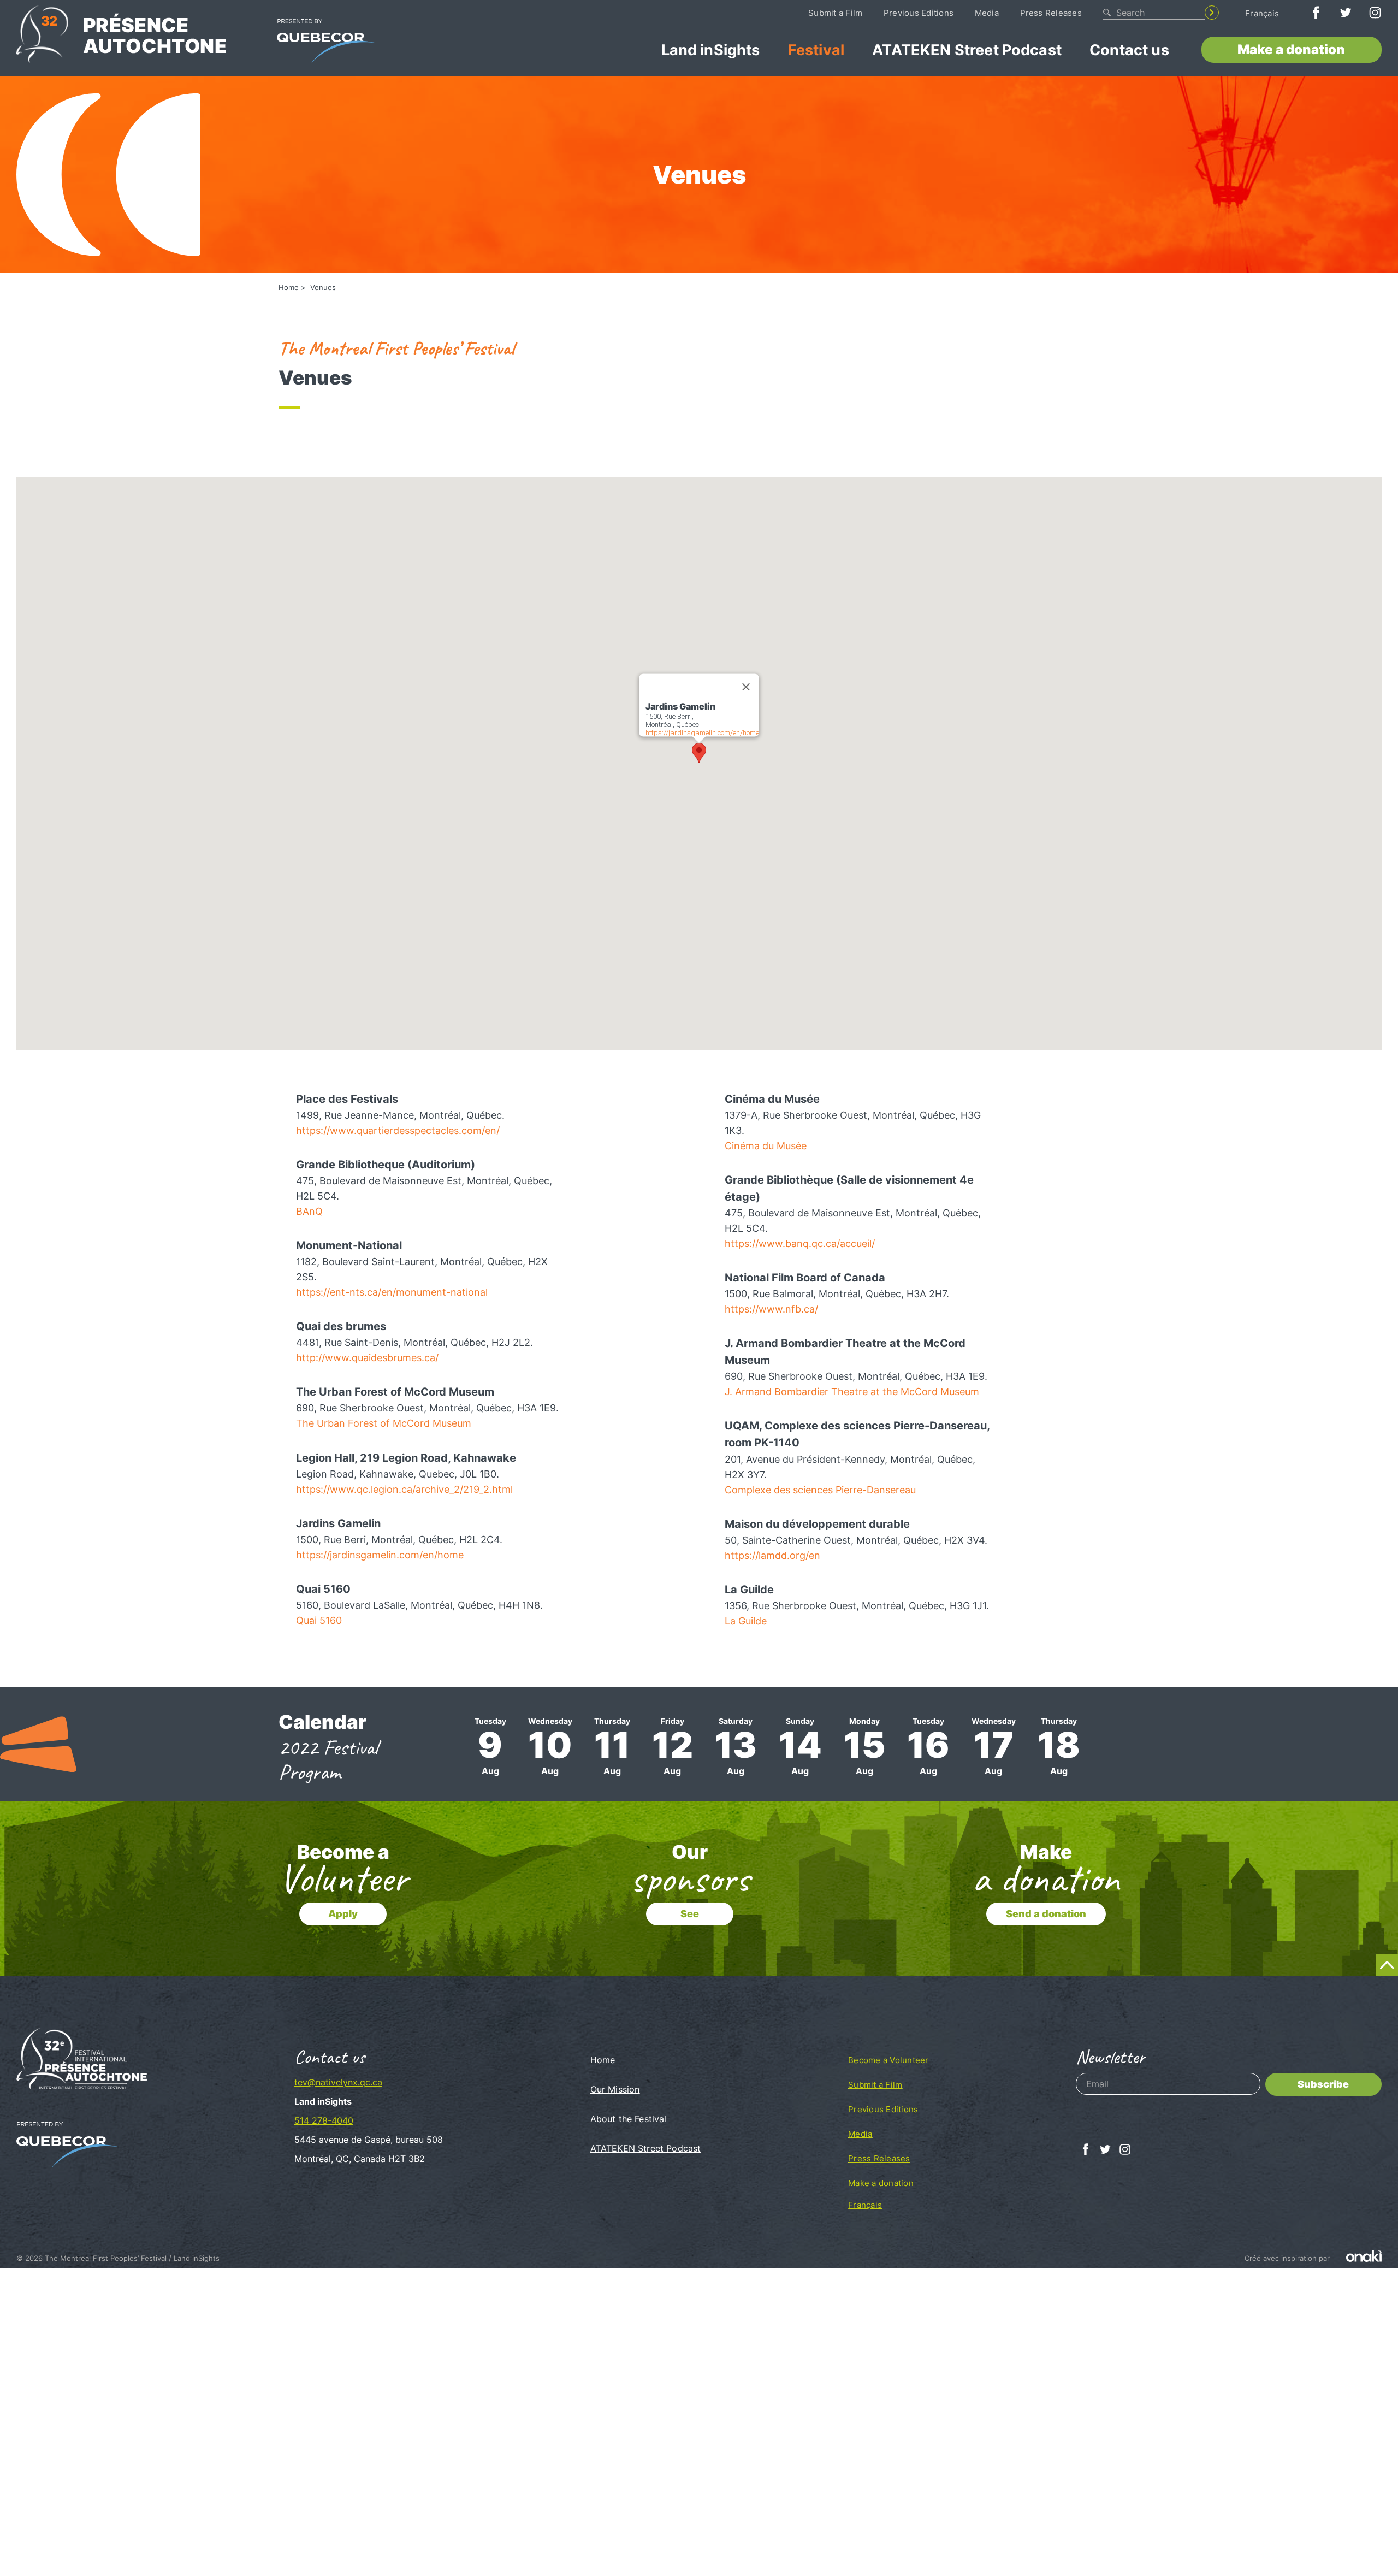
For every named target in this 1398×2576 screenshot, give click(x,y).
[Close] (746, 687)
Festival (816, 50)
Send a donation (1046, 1914)
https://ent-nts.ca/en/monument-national (392, 1292)
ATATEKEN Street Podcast (967, 50)
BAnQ (309, 1211)
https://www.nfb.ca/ (771, 1309)
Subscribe (1323, 2084)
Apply (343, 1914)
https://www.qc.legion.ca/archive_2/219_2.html (404, 1489)
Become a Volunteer (888, 2060)
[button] (699, 753)
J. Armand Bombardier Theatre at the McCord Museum (852, 1392)
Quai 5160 (319, 1620)
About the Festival (629, 2119)
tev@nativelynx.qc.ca (338, 2082)
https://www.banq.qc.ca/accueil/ (800, 1243)
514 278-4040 (324, 2120)
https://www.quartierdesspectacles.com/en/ (398, 1130)
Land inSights (711, 50)
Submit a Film (835, 13)
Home (289, 287)
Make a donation (1291, 49)
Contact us (1129, 50)
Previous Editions (919, 13)
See (690, 1914)
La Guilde (746, 1621)
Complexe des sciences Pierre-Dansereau (820, 1490)
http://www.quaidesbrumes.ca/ (367, 1358)
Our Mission (615, 2089)
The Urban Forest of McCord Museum (384, 1423)
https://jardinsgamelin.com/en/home (702, 733)
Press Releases (1051, 13)
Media (987, 13)
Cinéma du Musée (766, 1146)
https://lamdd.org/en (772, 1555)
